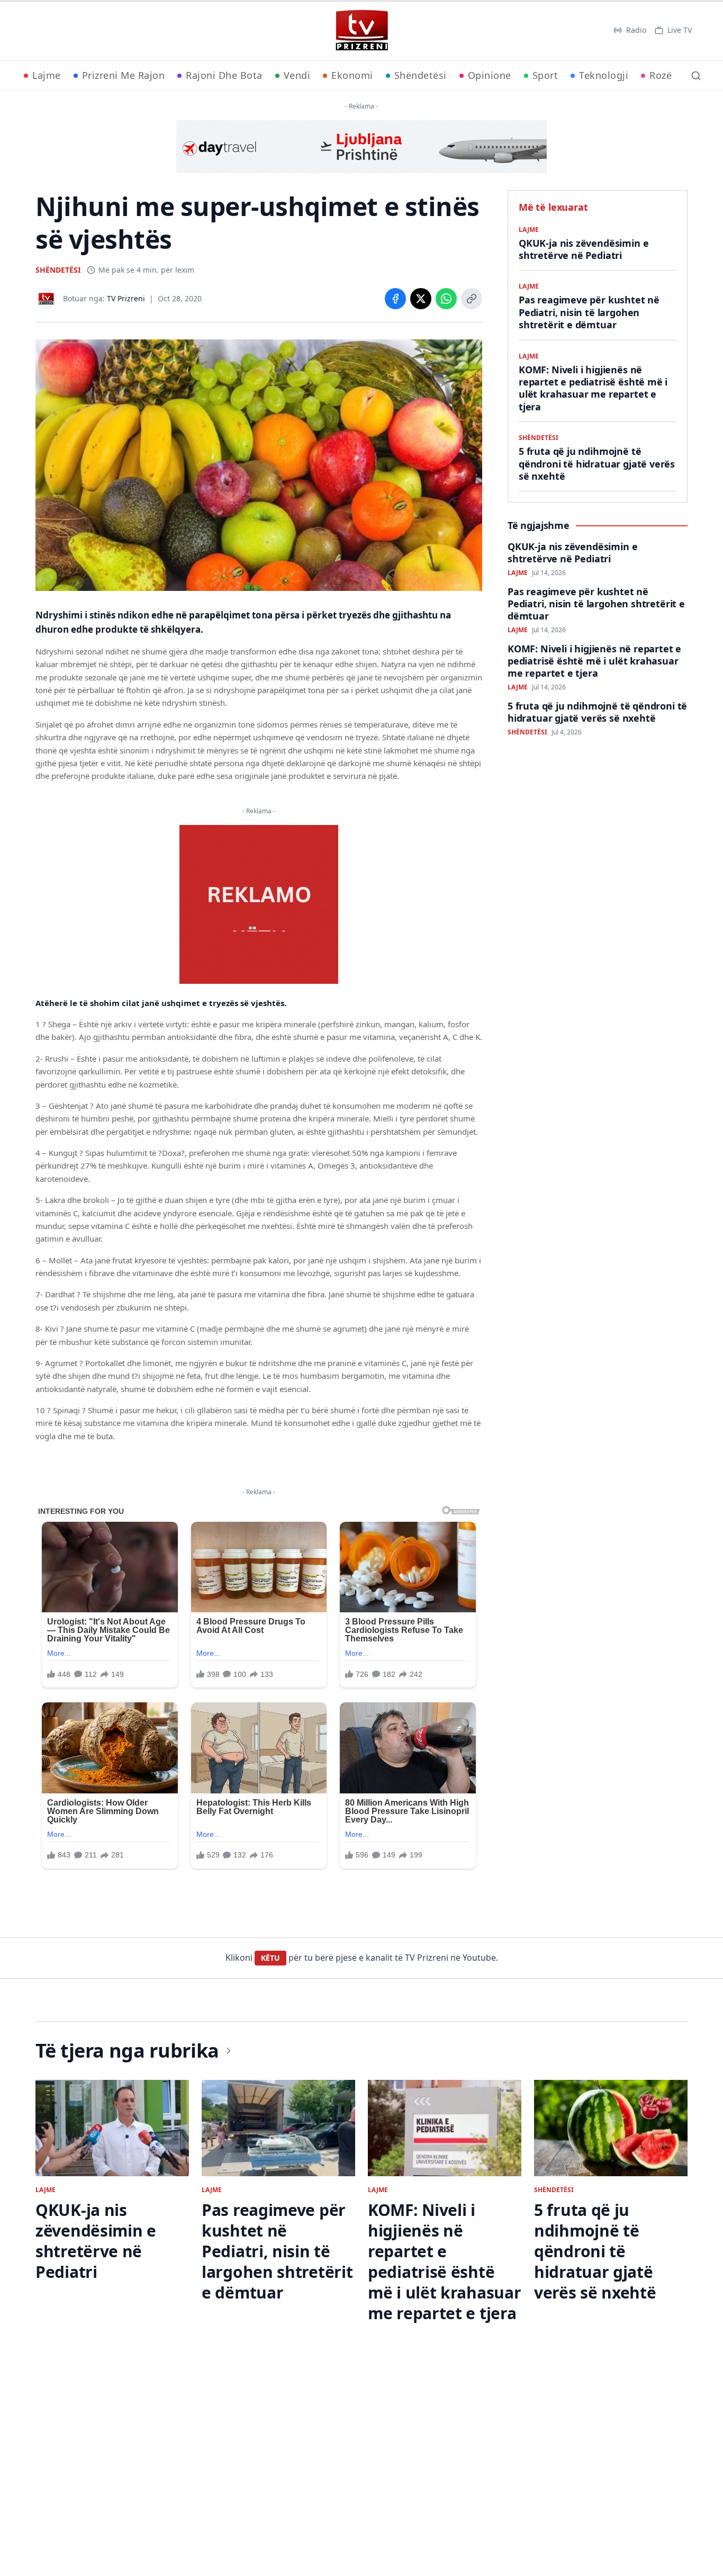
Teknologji (604, 75)
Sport (545, 75)
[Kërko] (696, 76)
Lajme (47, 75)
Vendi (297, 75)
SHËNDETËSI (58, 270)
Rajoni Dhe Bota (224, 75)
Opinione (490, 75)
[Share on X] (421, 299)
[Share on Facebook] (395, 299)
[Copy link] (472, 299)
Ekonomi (352, 75)
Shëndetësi (421, 75)
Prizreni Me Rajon (124, 75)
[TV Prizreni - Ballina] (361, 30)
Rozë (661, 75)
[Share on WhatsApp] (446, 299)
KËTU (270, 1958)
